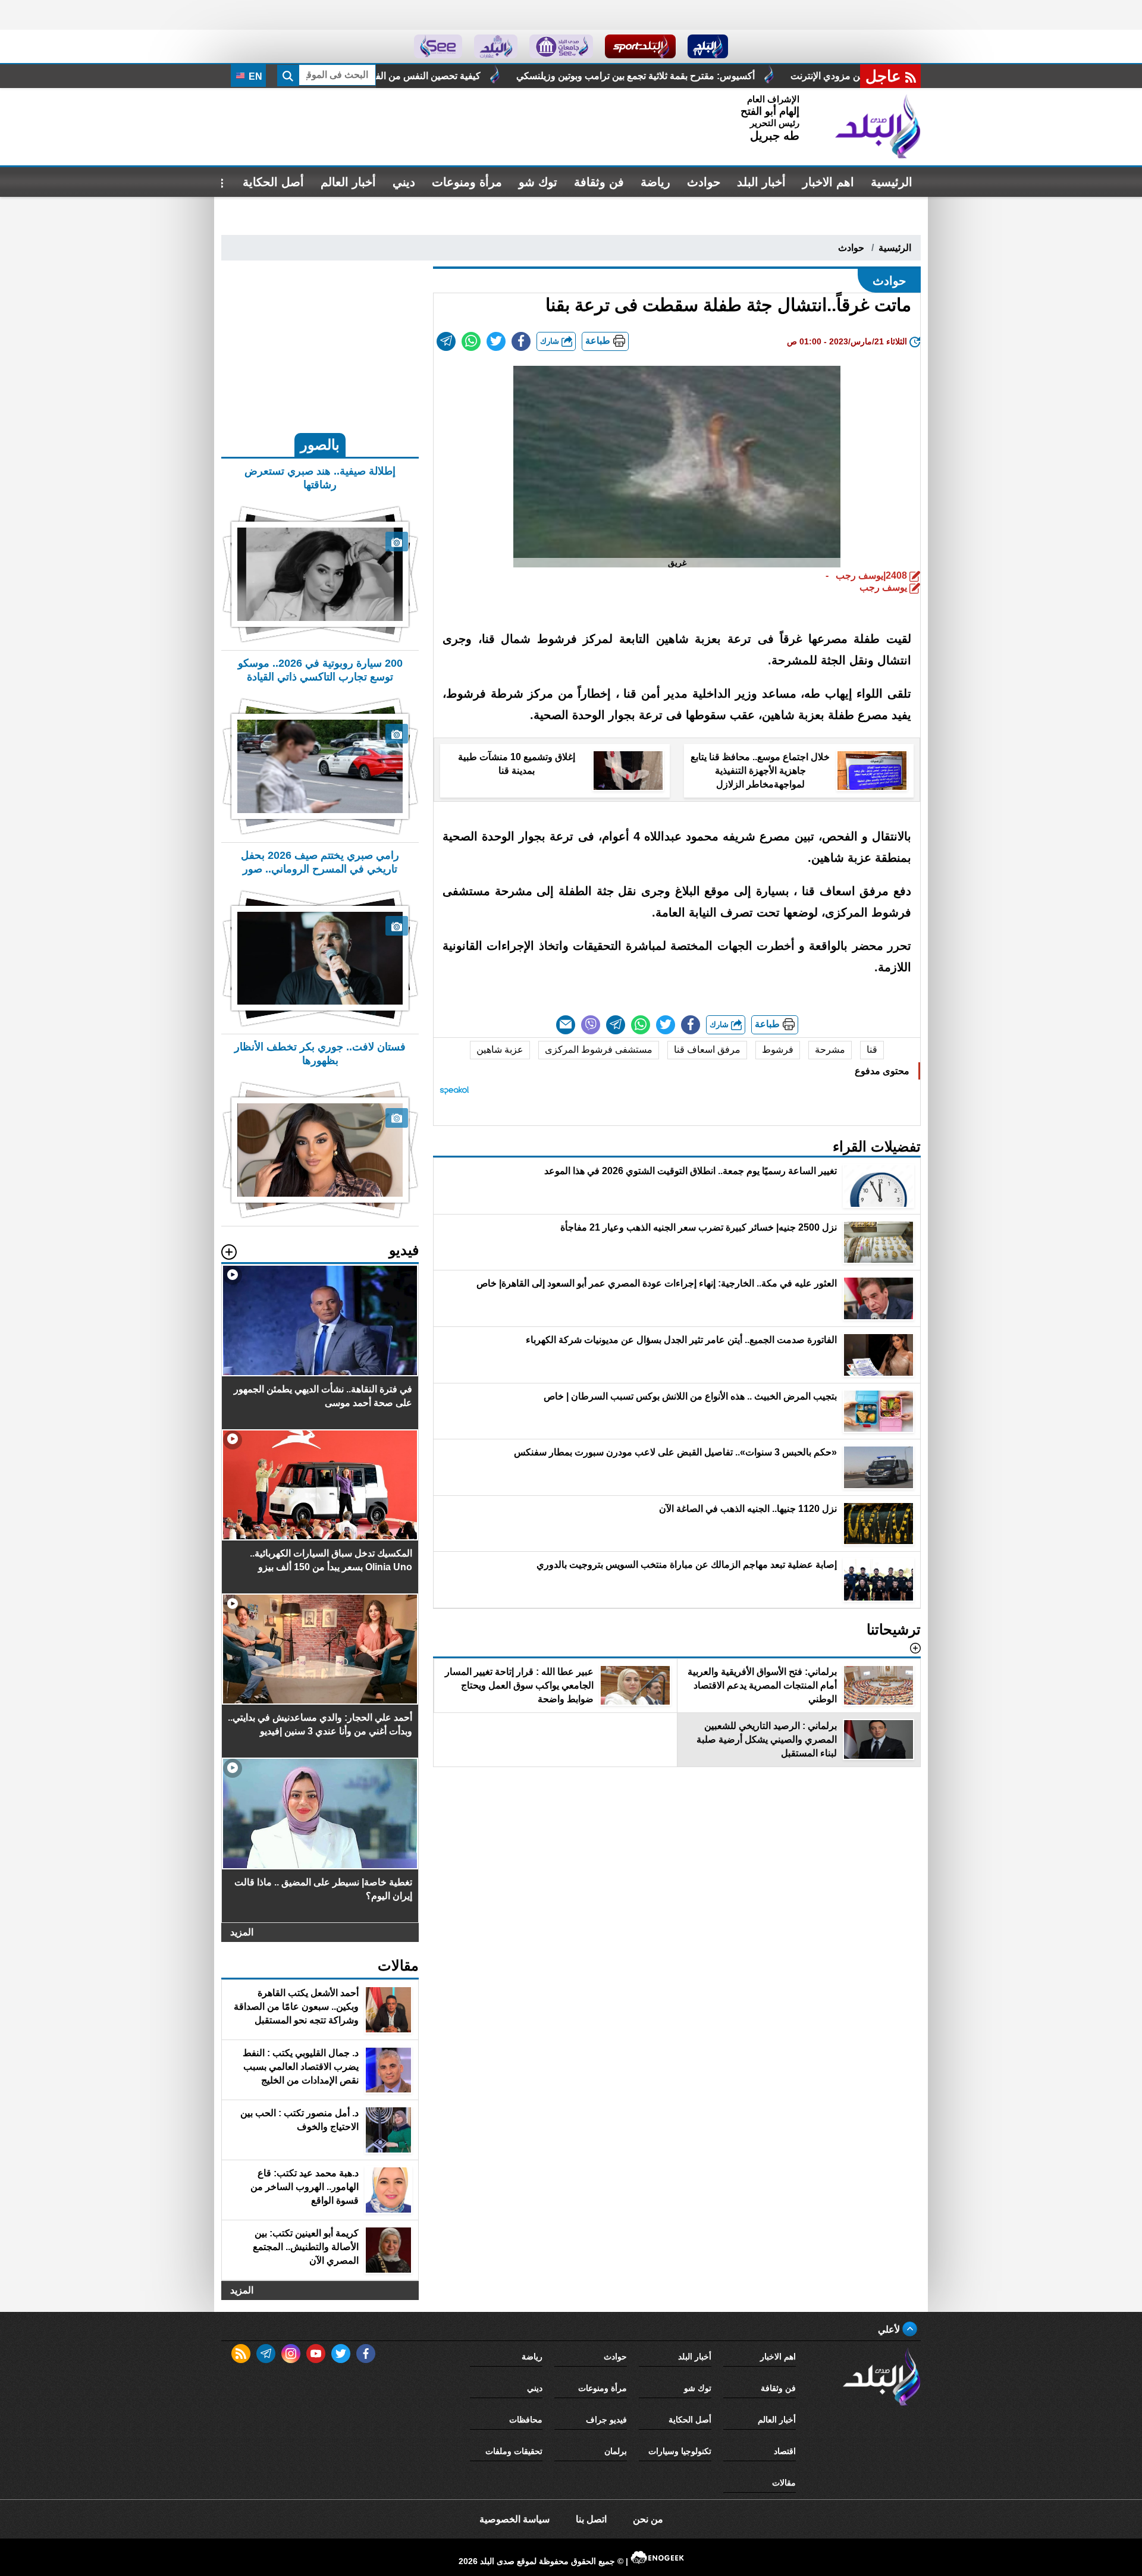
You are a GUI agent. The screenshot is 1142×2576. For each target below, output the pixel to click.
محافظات (526, 2420)
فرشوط (778, 1049)
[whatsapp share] (471, 341)
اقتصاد (785, 2451)
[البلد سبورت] (640, 46)
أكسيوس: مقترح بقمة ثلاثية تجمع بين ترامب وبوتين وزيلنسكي (793, 76)
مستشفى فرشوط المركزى (599, 1049)
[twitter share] (496, 341)
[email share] (446, 341)
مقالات (784, 2483)
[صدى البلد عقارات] (496, 46)
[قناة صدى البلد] (708, 46)
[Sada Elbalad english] (438, 46)
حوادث (704, 182)
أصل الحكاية (273, 182)
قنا (872, 1049)
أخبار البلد (761, 182)
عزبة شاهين (500, 1049)
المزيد (242, 1932)
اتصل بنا (591, 2519)
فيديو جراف (606, 2420)
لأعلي (890, 2329)
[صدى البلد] (878, 127)
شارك (551, 341)
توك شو (538, 182)
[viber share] (591, 1025)
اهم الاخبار (828, 182)
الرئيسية (892, 182)
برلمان (616, 2451)
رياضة (655, 182)
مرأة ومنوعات (467, 182)
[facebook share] (521, 341)
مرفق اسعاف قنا (707, 1049)
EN (254, 76)
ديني (404, 182)
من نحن (648, 2519)
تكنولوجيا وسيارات (680, 2451)
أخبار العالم (348, 182)
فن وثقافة (599, 182)
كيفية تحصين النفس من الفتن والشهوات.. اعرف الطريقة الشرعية (510, 76)
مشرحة (830, 1049)
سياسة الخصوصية (514, 2519)
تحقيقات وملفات (514, 2451)
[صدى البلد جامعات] (561, 46)
